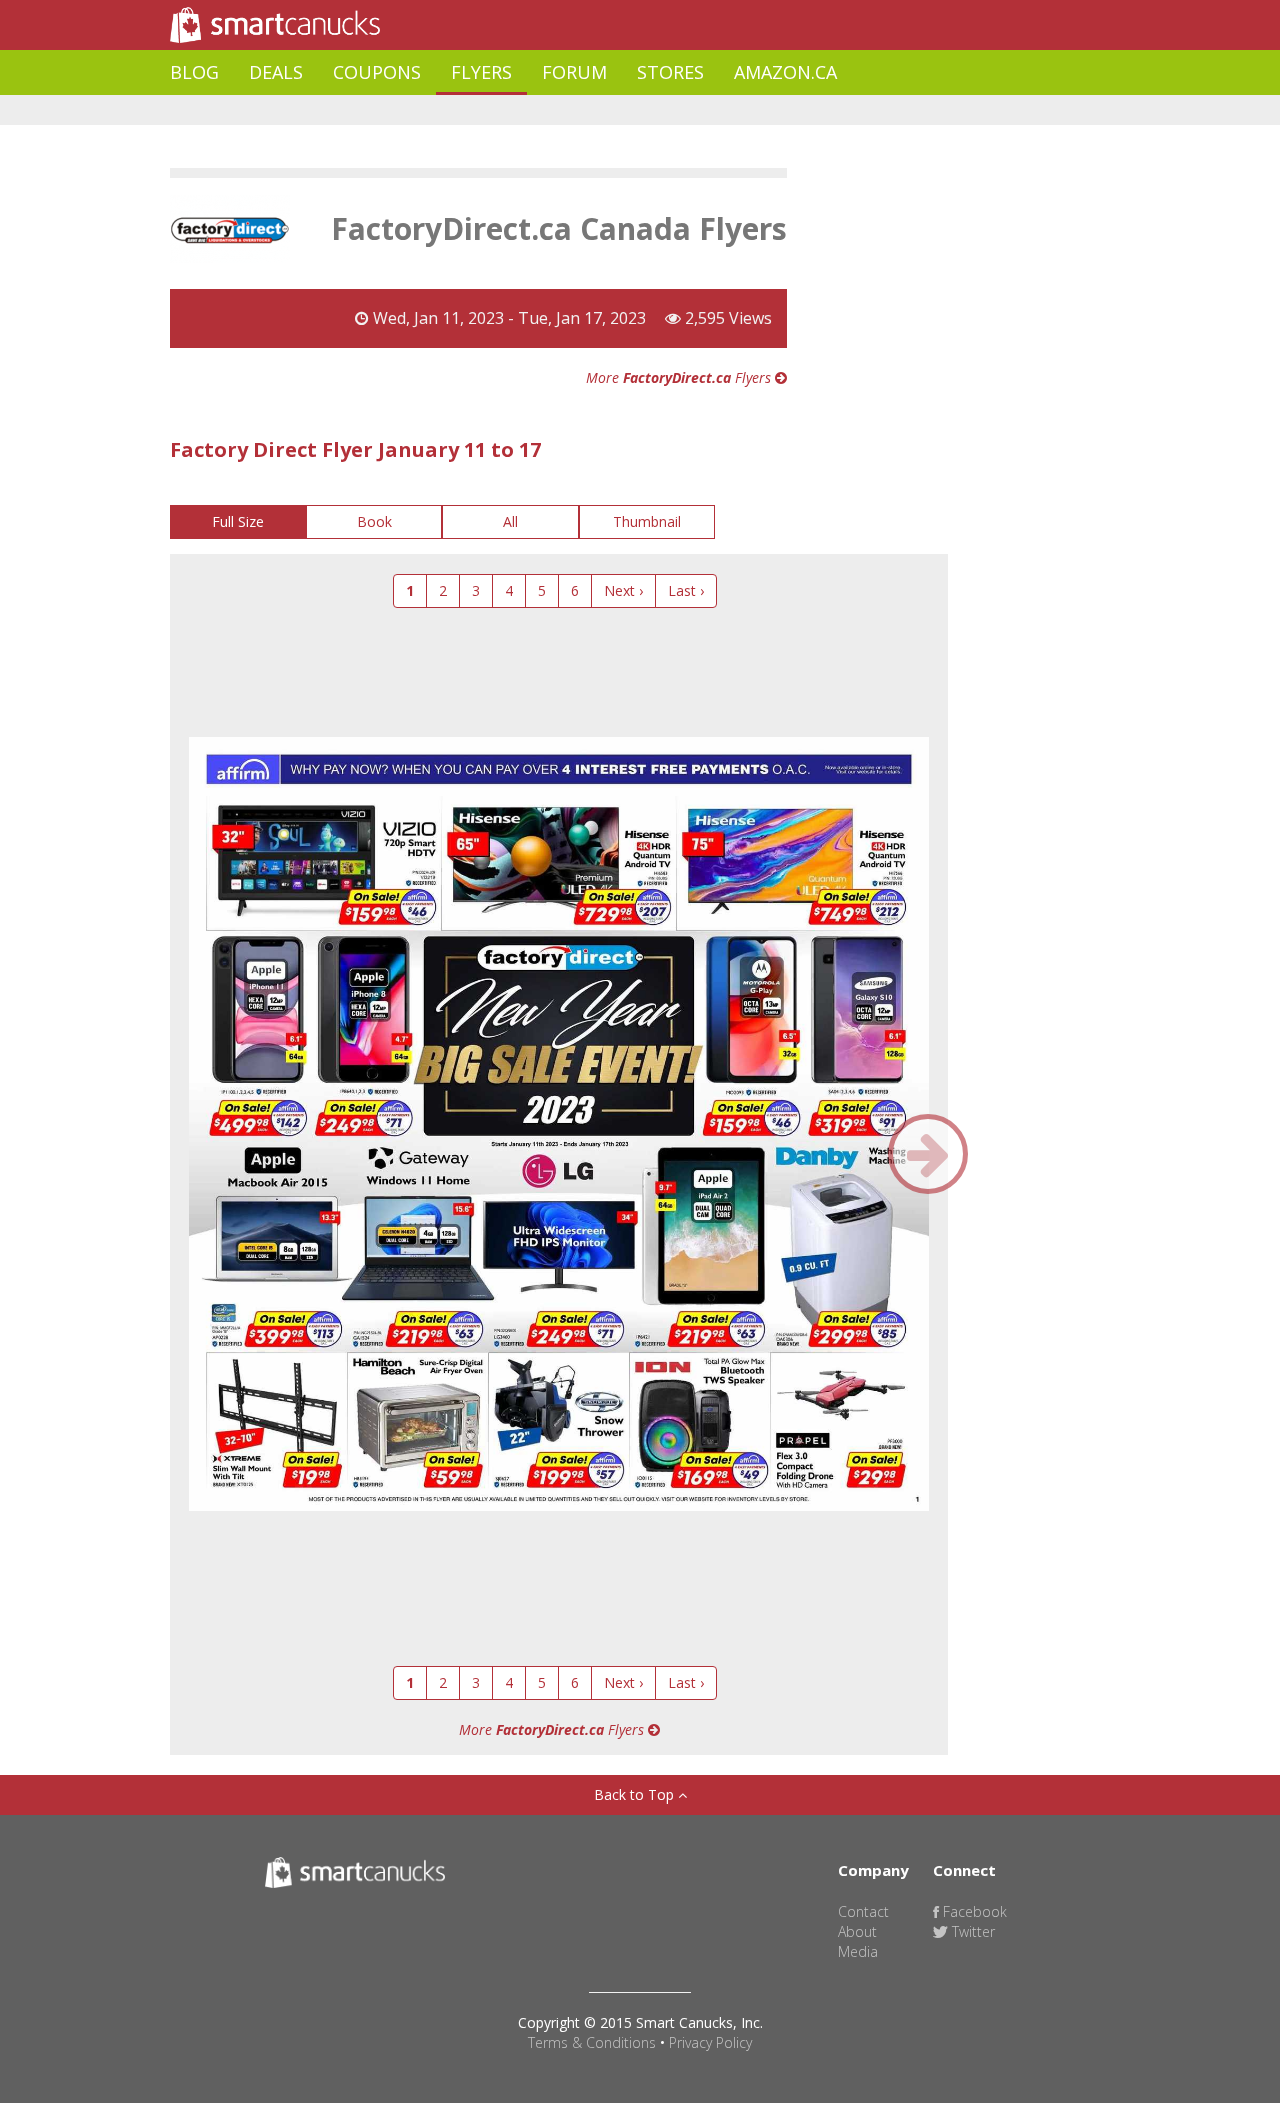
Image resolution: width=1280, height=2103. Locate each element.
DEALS (276, 72)
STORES (670, 72)
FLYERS (481, 72)
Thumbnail (647, 521)
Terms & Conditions (592, 2042)
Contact (863, 1911)
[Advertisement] (534, 110)
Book (374, 521)
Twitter (971, 1931)
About (857, 1931)
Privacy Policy (710, 2042)
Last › (686, 590)
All (510, 521)
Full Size (238, 521)
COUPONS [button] (377, 72)
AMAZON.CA (785, 72)
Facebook (973, 1911)
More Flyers (680, 377)
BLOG (194, 72)
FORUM (574, 72)
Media (858, 1951)
